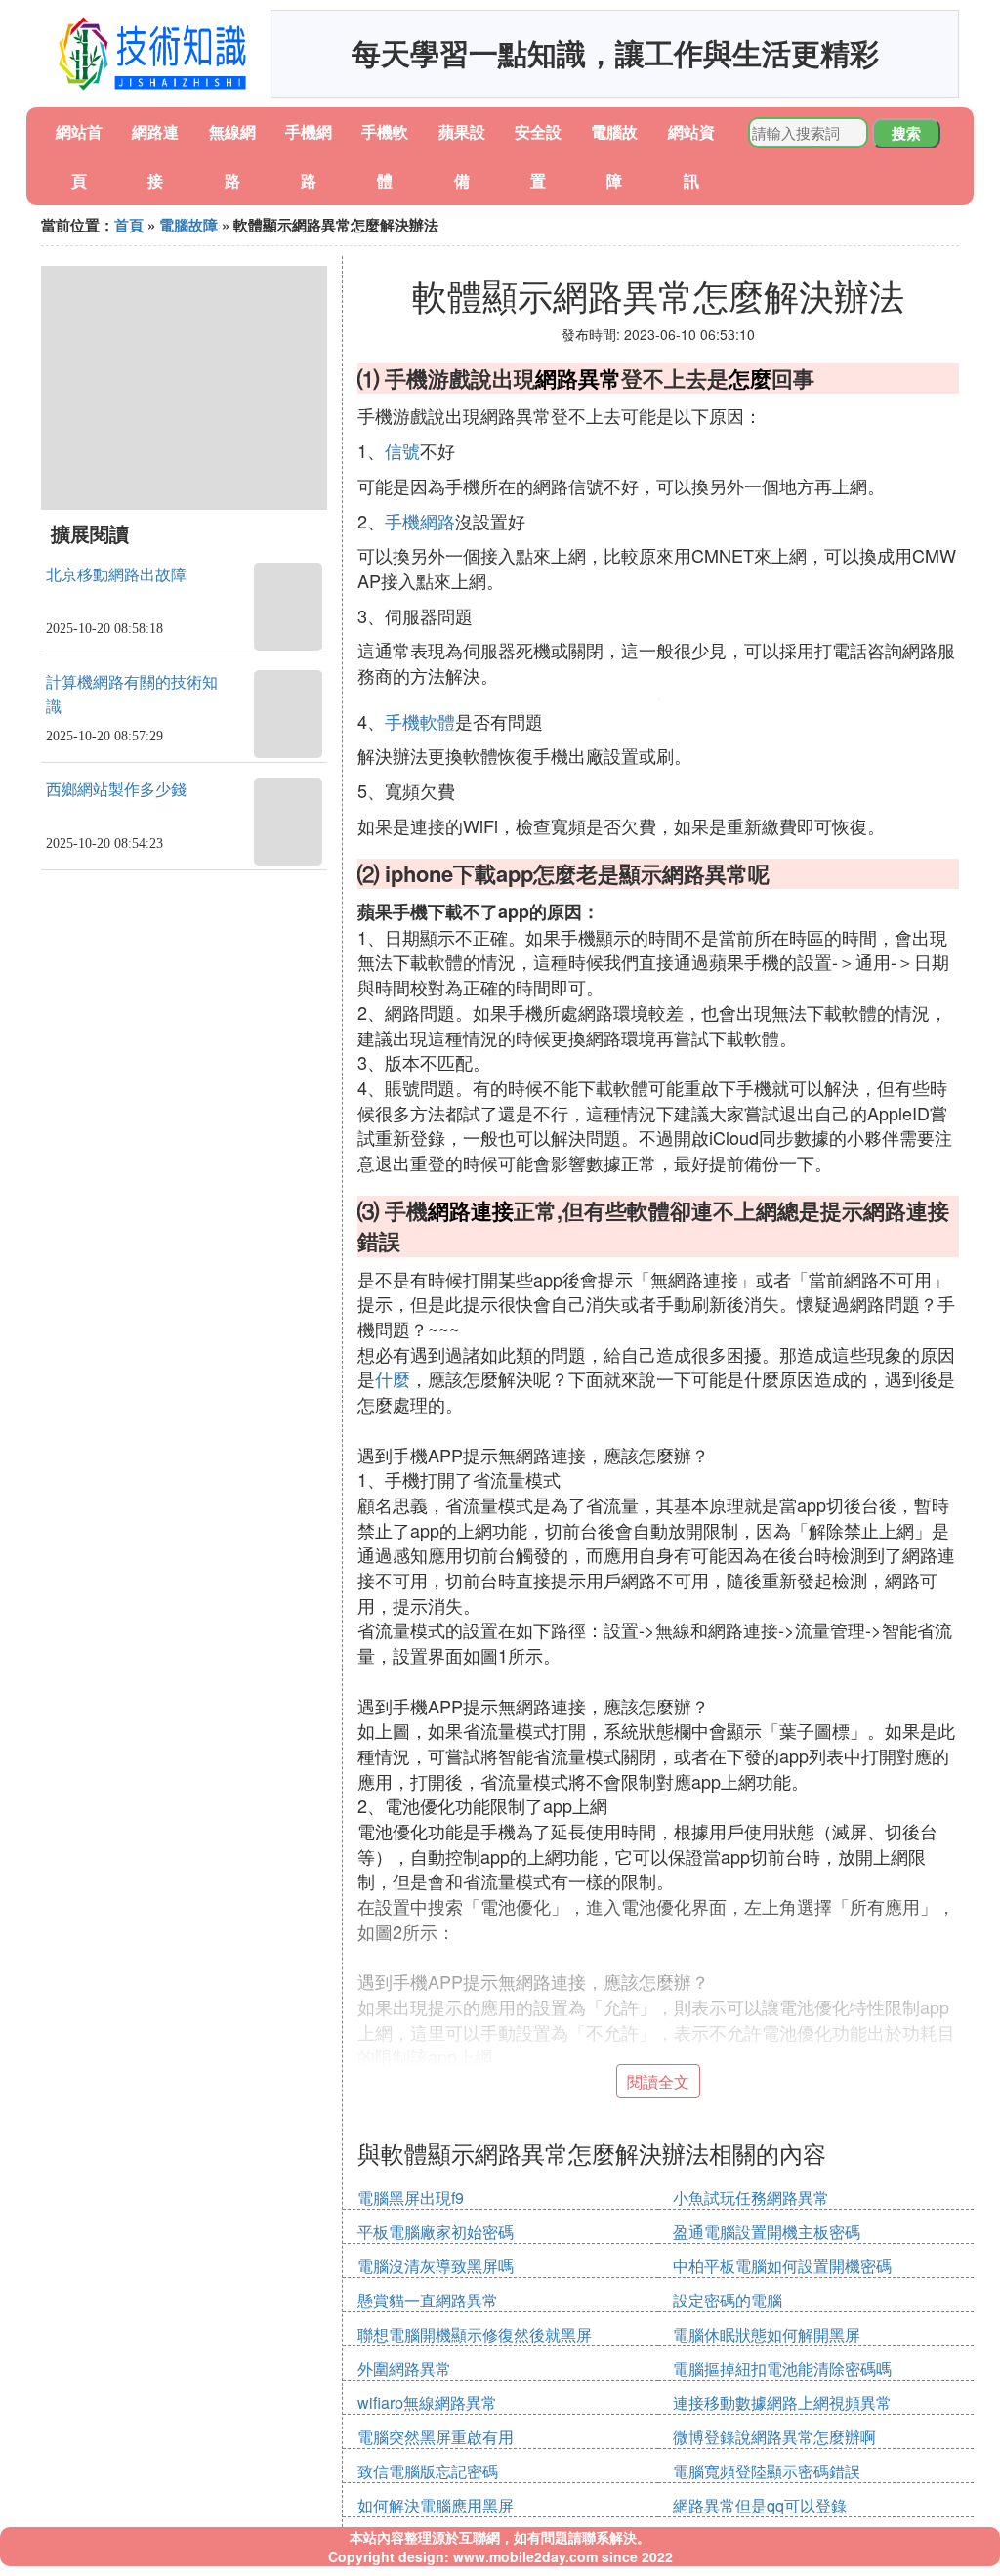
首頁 (129, 225)
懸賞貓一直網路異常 (428, 2300)
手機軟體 (420, 721)
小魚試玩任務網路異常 (751, 2197)
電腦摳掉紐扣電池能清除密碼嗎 (782, 2368)
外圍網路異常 (404, 2368)
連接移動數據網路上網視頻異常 (782, 2403)
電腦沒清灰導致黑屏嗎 (436, 2266)
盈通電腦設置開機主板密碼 (767, 2232)
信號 (402, 450)
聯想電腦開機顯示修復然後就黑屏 (475, 2334)
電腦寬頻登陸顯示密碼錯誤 (767, 2471)
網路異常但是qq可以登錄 (760, 2505)
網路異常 (578, 378)
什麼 (393, 1378)
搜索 (906, 133)
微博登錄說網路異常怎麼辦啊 (774, 2437)
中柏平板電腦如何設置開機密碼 (782, 2266)
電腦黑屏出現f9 (411, 2197)
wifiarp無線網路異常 (427, 2403)
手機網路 (420, 521)
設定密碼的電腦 (728, 2300)
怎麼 (750, 378)
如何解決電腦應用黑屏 (436, 2505)
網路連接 (471, 1210)
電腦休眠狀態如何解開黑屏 (767, 2334)
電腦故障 (188, 225)
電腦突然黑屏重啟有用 (436, 2437)
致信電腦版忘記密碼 (428, 2471)
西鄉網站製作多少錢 (116, 790)
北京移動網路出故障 (116, 575)
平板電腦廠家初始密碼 (436, 2232)
